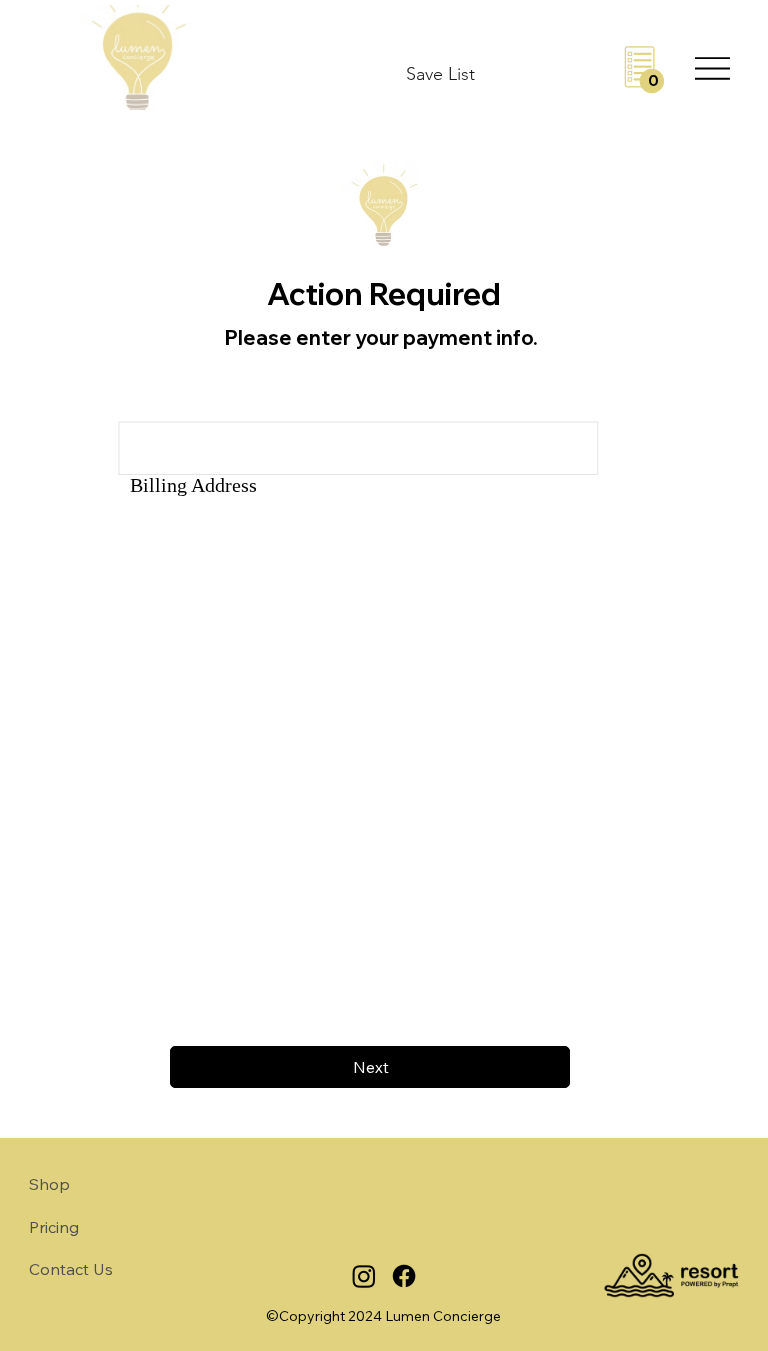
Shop (49, 1184)
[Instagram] (364, 1276)
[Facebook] (404, 1276)
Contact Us (71, 1269)
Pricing (54, 1227)
